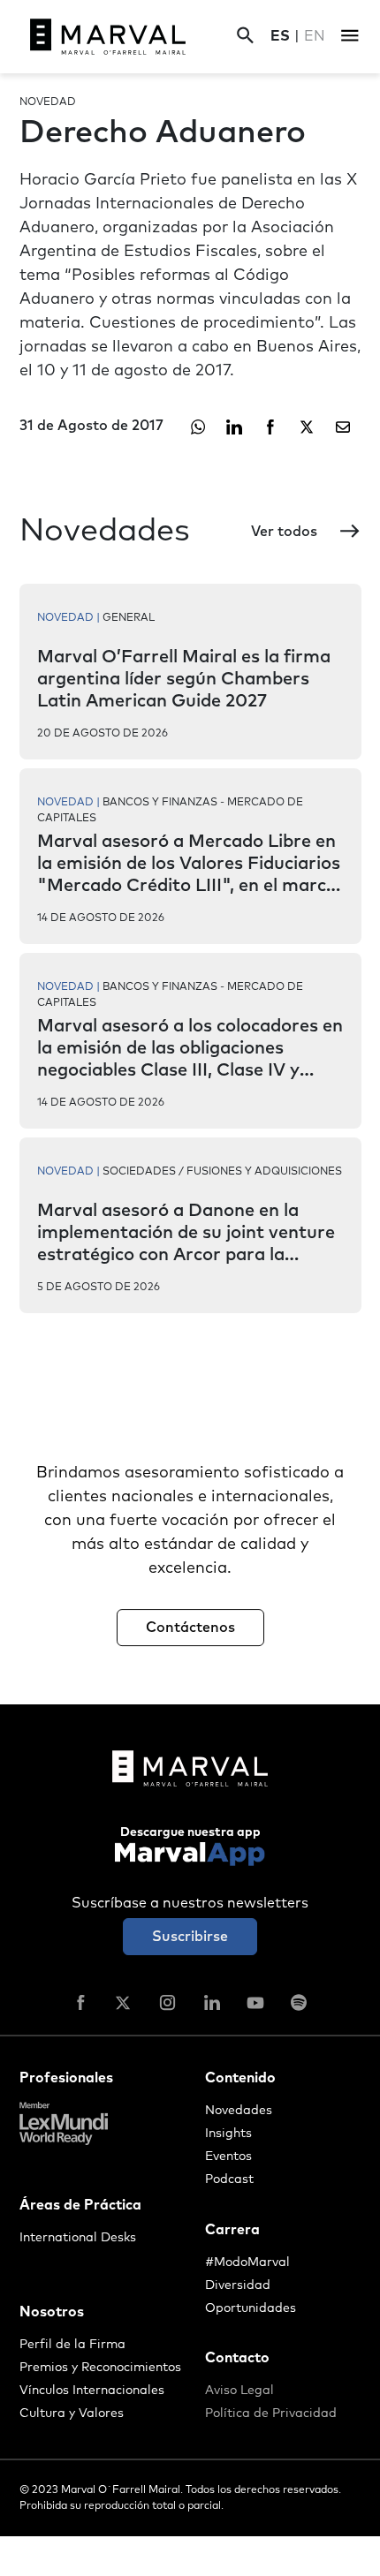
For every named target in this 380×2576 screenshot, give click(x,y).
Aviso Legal (239, 2391)
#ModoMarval (247, 2262)
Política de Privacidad (271, 2414)
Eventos (228, 2157)
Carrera (232, 2230)
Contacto (237, 2358)
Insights (228, 2134)
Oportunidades (251, 2308)
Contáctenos (190, 1628)
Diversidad (238, 2285)
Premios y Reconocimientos (100, 2368)
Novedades (239, 2111)
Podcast (229, 2179)
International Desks (78, 2238)
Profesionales (66, 2078)
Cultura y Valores (72, 2414)
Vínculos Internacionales (92, 2391)
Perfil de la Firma (72, 2345)
